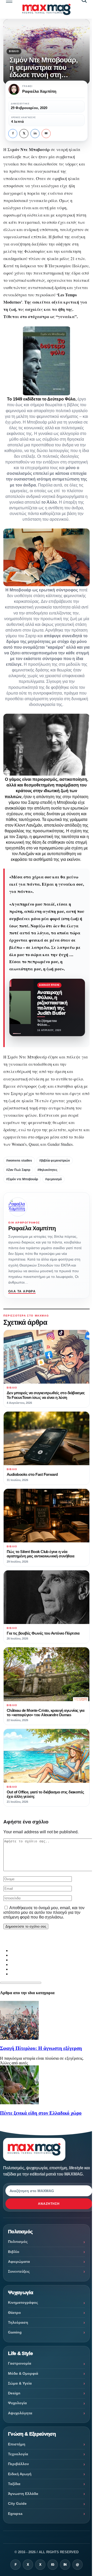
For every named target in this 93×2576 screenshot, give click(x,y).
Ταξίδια (14, 2484)
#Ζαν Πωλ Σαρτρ (18, 1170)
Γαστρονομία (20, 2363)
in (35, 133)
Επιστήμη (17, 2444)
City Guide (17, 2503)
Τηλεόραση (18, 2322)
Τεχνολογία (18, 2454)
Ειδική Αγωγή (20, 2474)
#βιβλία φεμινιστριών (55, 1161)
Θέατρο (14, 2313)
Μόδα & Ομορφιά (23, 2373)
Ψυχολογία (17, 2403)
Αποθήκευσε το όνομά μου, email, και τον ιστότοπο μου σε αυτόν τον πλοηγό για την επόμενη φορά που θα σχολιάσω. (44, 1912)
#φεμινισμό (53, 1179)
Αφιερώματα (19, 2262)
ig (53, 2565)
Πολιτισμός (18, 2242)
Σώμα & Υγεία (20, 2383)
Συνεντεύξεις (19, 2271)
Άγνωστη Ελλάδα (23, 2494)
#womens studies (19, 1161)
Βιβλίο (14, 51)
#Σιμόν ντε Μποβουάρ (22, 1179)
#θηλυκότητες (47, 1170)
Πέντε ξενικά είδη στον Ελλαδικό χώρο (41, 2113)
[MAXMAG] (46, 9)
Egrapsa (15, 2514)
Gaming (15, 2332)
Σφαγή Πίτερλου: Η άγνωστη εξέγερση (41, 2048)
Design (14, 2393)
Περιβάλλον (18, 2464)
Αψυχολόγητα (20, 2413)
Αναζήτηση (49, 2204)
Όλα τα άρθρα (22, 1291)
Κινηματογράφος (23, 2302)
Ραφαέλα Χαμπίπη (32, 1228)
